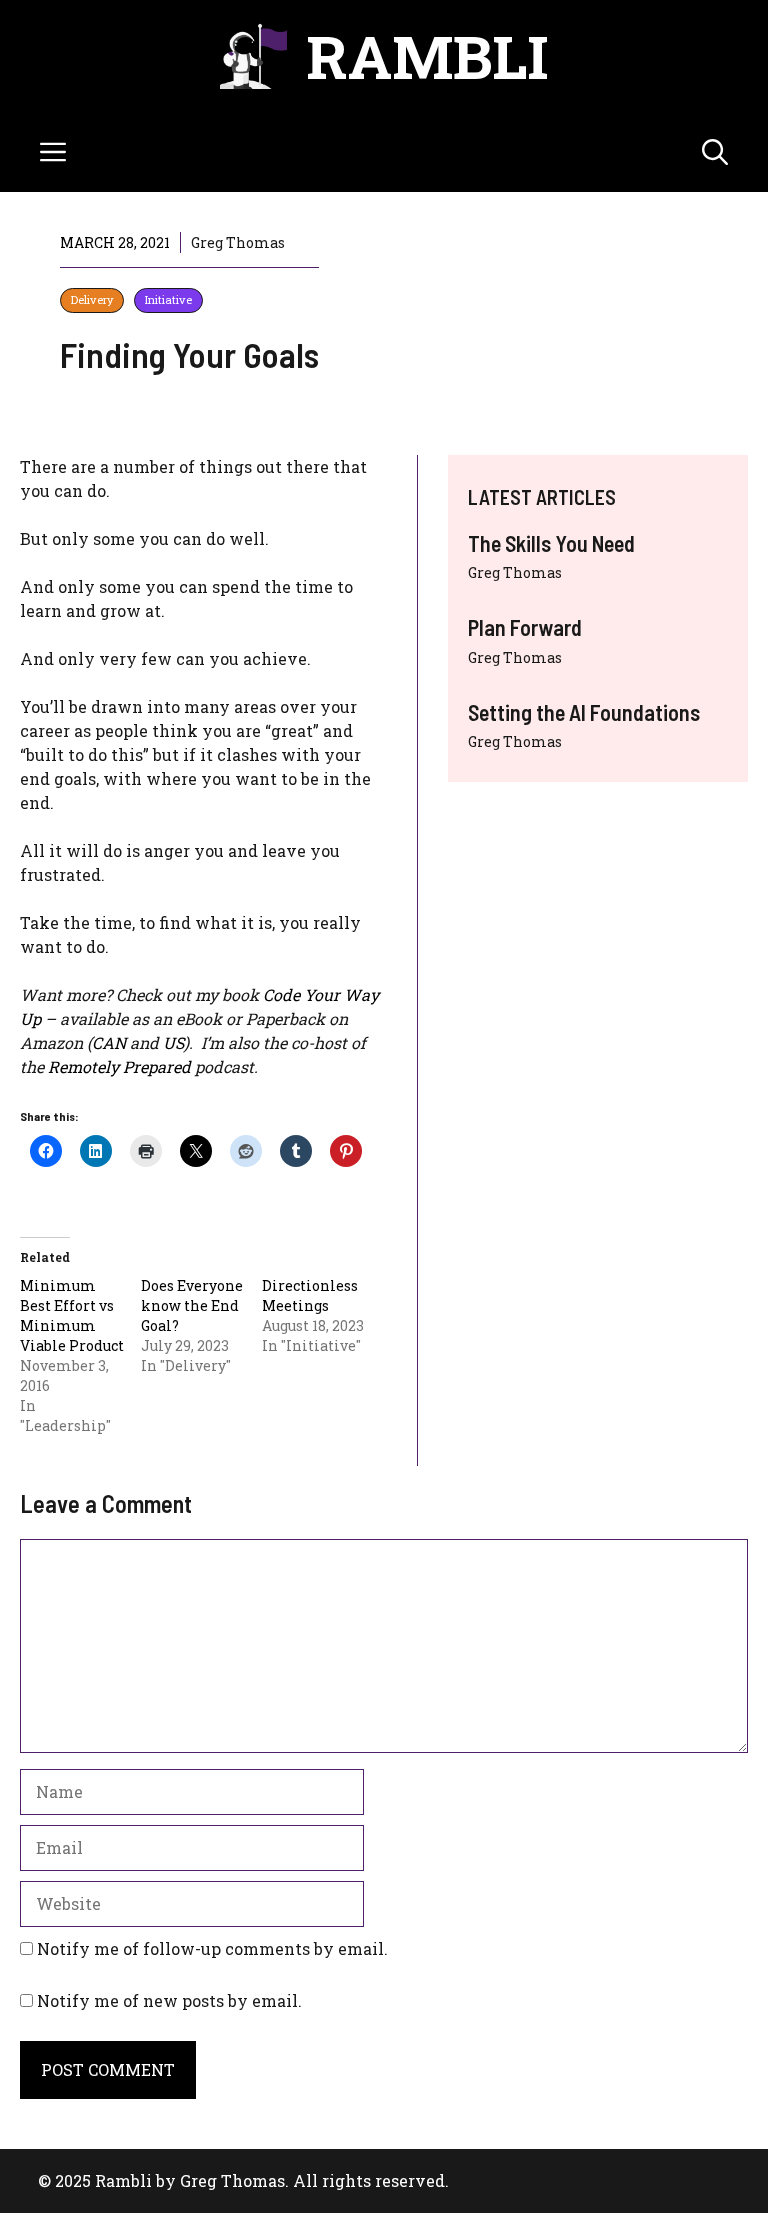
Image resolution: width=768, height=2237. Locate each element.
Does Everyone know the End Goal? (192, 1305)
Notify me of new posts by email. (169, 2000)
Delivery (92, 299)
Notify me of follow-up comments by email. (212, 1948)
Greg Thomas (515, 572)
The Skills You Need (551, 543)
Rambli (427, 55)
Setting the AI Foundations (584, 712)
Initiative (168, 299)
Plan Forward (525, 627)
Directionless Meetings (310, 1295)
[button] (715, 152)
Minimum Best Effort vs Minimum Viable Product (72, 1315)
